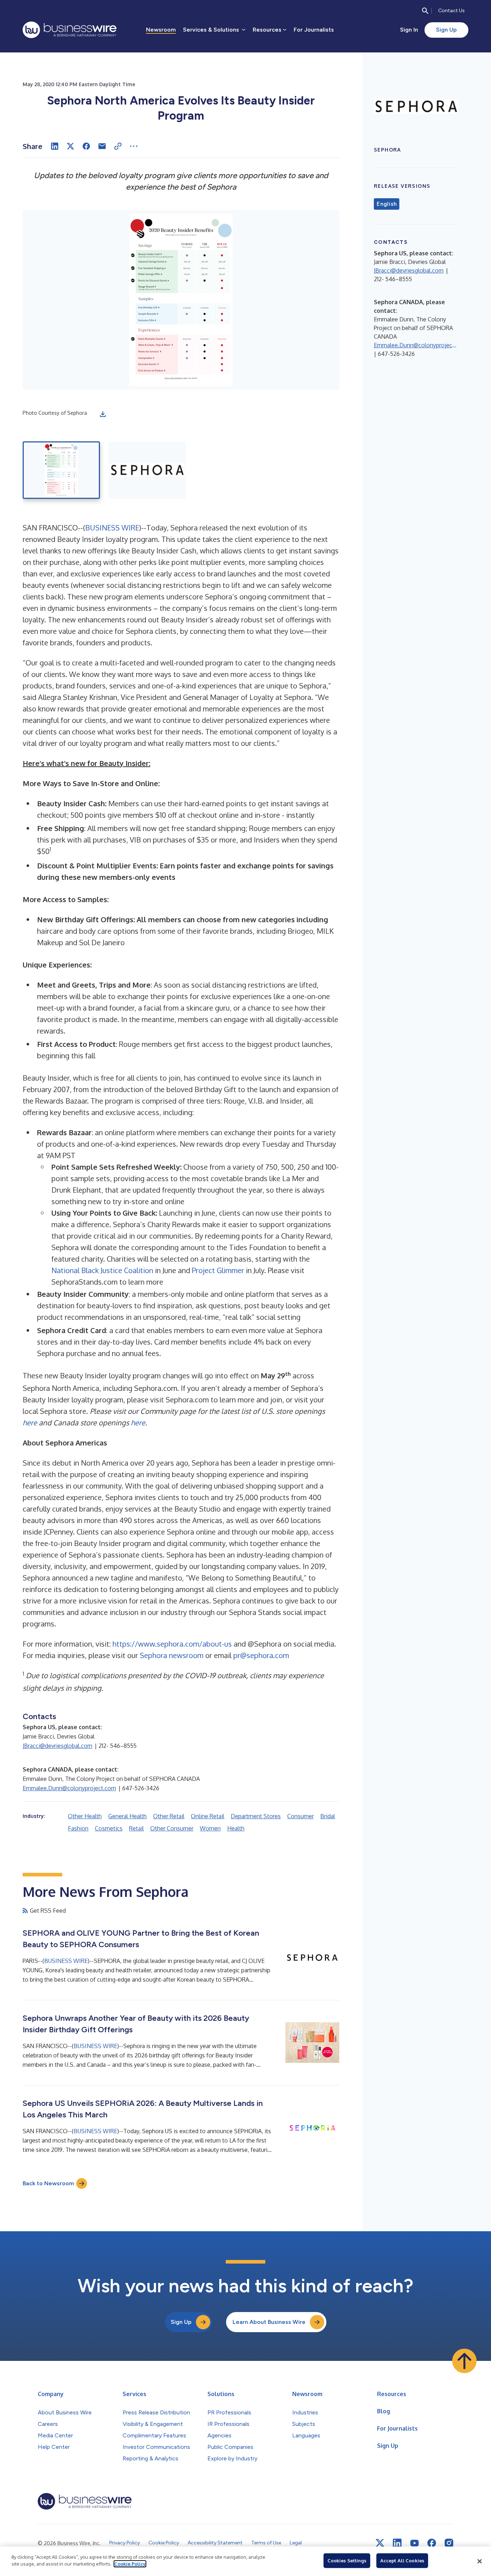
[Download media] (103, 414)
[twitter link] (380, 2543)
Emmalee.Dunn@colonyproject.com (69, 1788)
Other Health (85, 1816)
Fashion (78, 1828)
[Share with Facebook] (86, 146)
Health (236, 1828)
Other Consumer (172, 1828)
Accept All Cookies (402, 2561)
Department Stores (256, 1816)
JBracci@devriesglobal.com (58, 1746)
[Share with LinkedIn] (55, 146)
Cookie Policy (130, 2564)
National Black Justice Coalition (102, 1270)
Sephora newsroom (172, 1655)
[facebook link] (432, 2543)
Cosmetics (109, 1828)
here (30, 1422)
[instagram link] (449, 2543)
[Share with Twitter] (70, 146)
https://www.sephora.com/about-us (172, 1644)
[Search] (425, 11)
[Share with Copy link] (118, 146)
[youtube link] (414, 2543)
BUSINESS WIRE (112, 528)
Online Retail (208, 1816)
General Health (127, 1816)
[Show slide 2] (147, 470)
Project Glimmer (218, 1270)
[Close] (479, 2561)
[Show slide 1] (61, 470)
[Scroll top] (464, 2361)
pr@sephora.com (261, 1655)
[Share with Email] (102, 146)
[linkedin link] (397, 2543)
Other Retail (169, 1816)
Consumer (300, 1816)
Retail (136, 1828)
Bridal (328, 1816)
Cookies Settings (347, 2561)
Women (210, 1828)
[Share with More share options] (134, 146)
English (387, 204)
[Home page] (70, 30)
